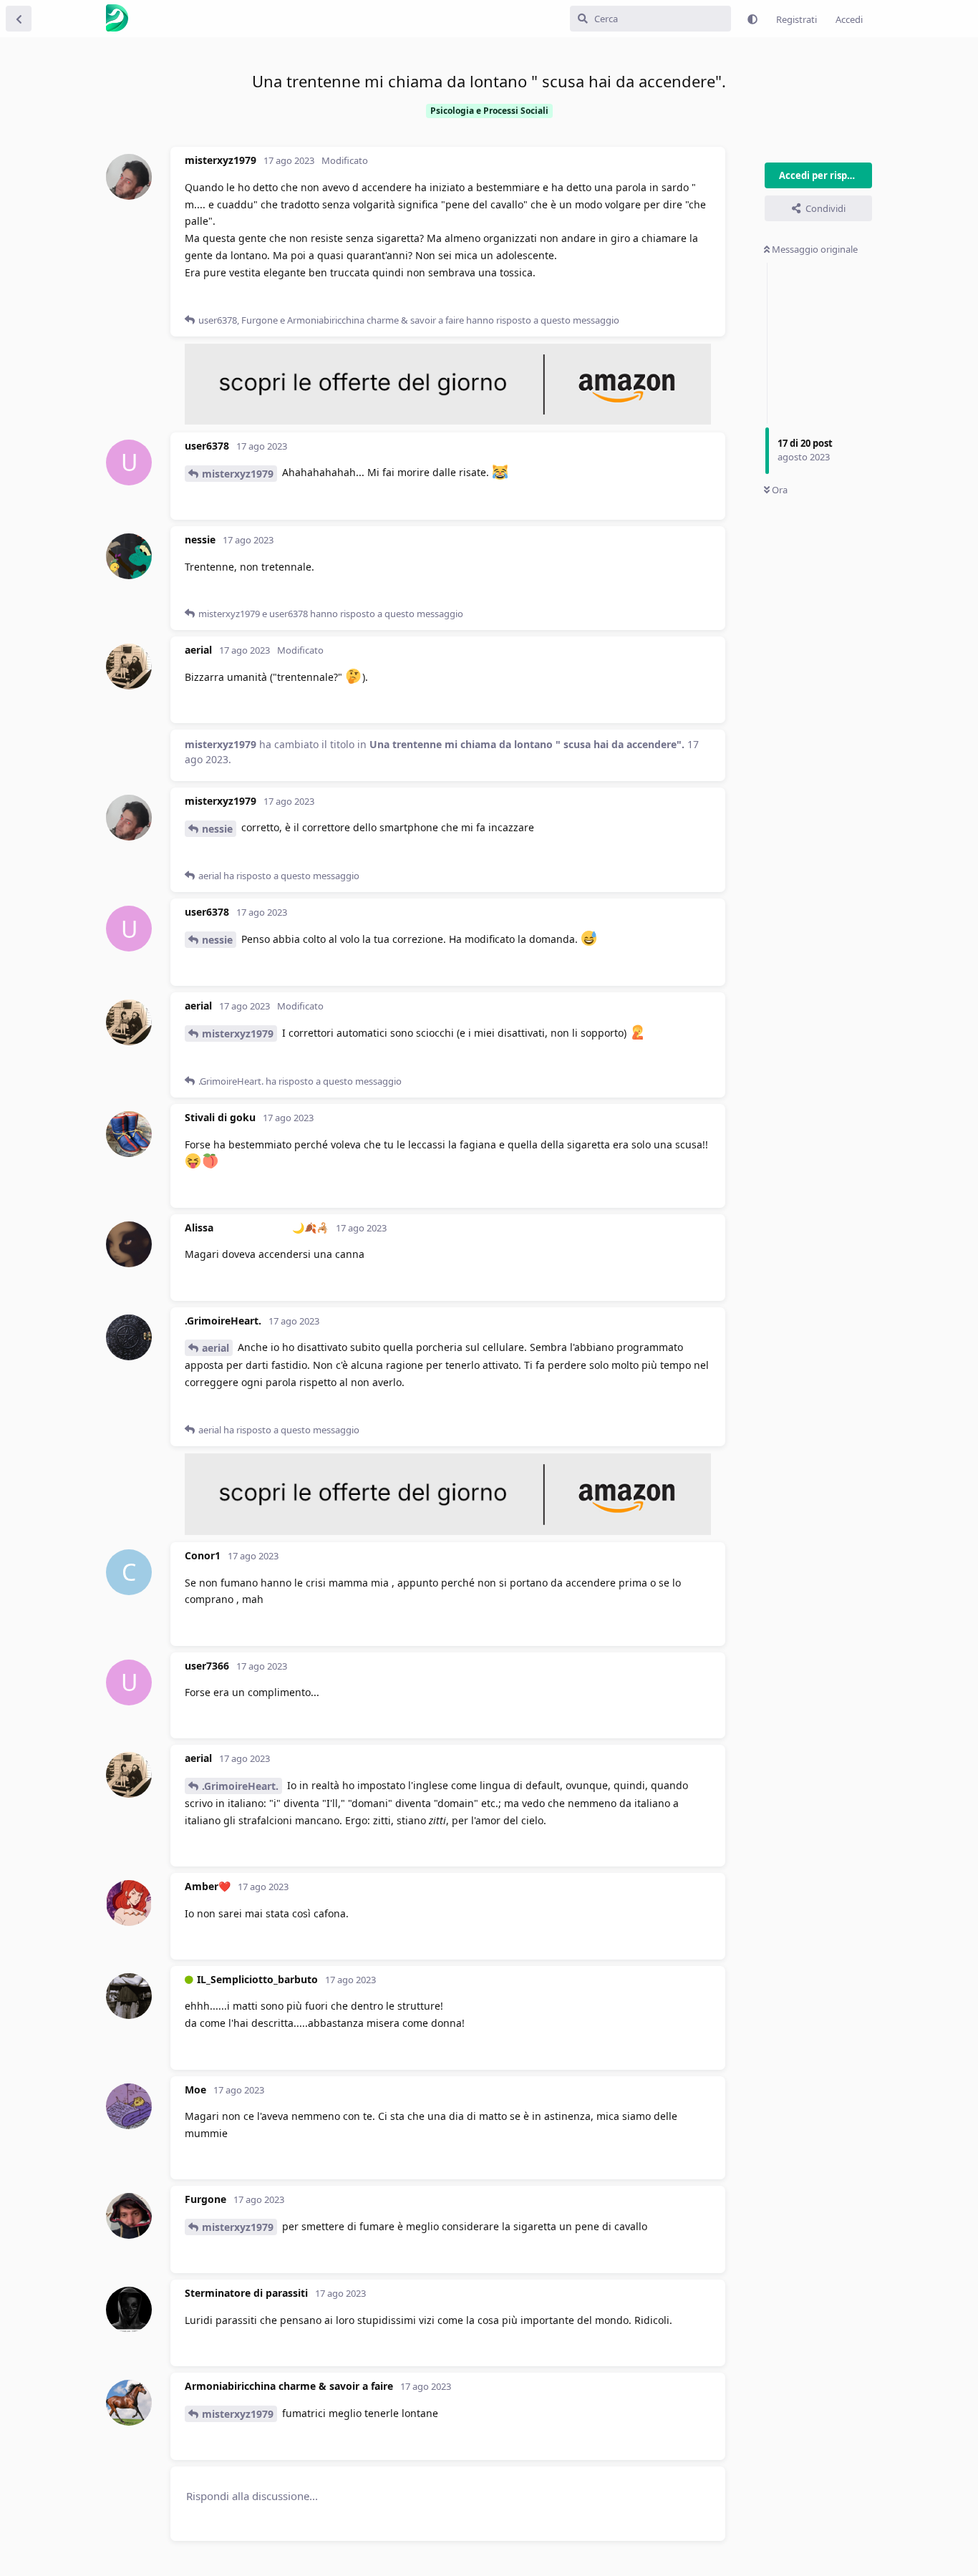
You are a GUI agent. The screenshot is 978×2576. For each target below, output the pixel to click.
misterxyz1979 (238, 474)
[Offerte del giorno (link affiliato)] (448, 421)
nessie (217, 829)
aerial (216, 1348)
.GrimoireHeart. (240, 1786)
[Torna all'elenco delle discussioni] (19, 19)
